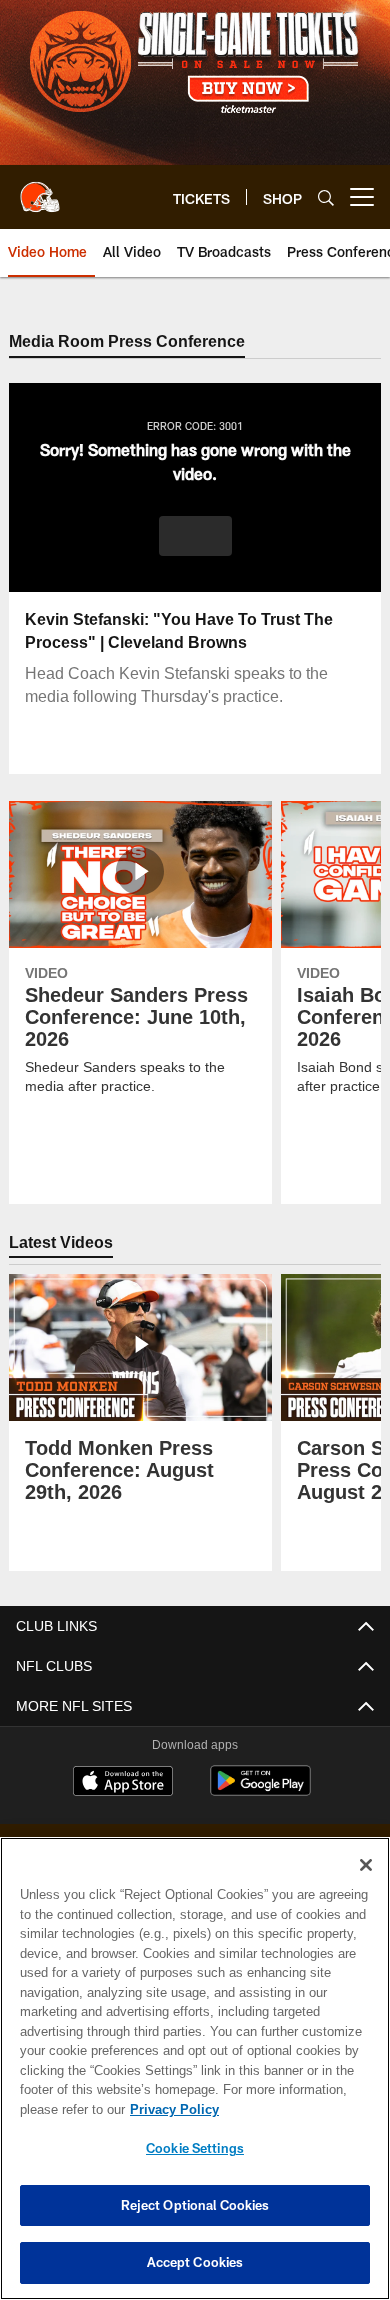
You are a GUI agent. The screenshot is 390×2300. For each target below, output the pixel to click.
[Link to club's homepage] (40, 189)
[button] (195, 537)
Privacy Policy (170, 2109)
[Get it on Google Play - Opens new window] (260, 1791)
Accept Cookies (195, 2262)
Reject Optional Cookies (195, 2205)
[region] (195, 2068)
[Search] (326, 197)
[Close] (366, 1865)
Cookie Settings (195, 2148)
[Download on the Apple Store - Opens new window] (123, 1784)
